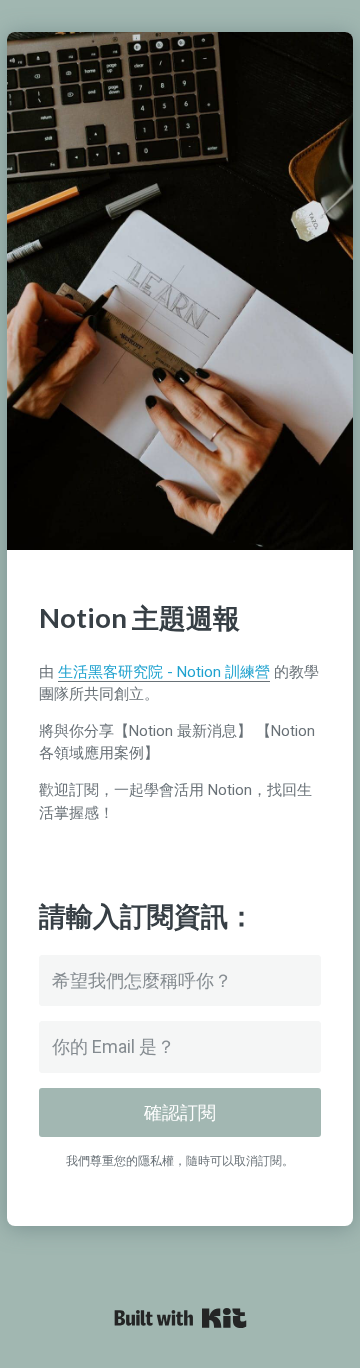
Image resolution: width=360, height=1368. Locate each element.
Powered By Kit (180, 1318)
